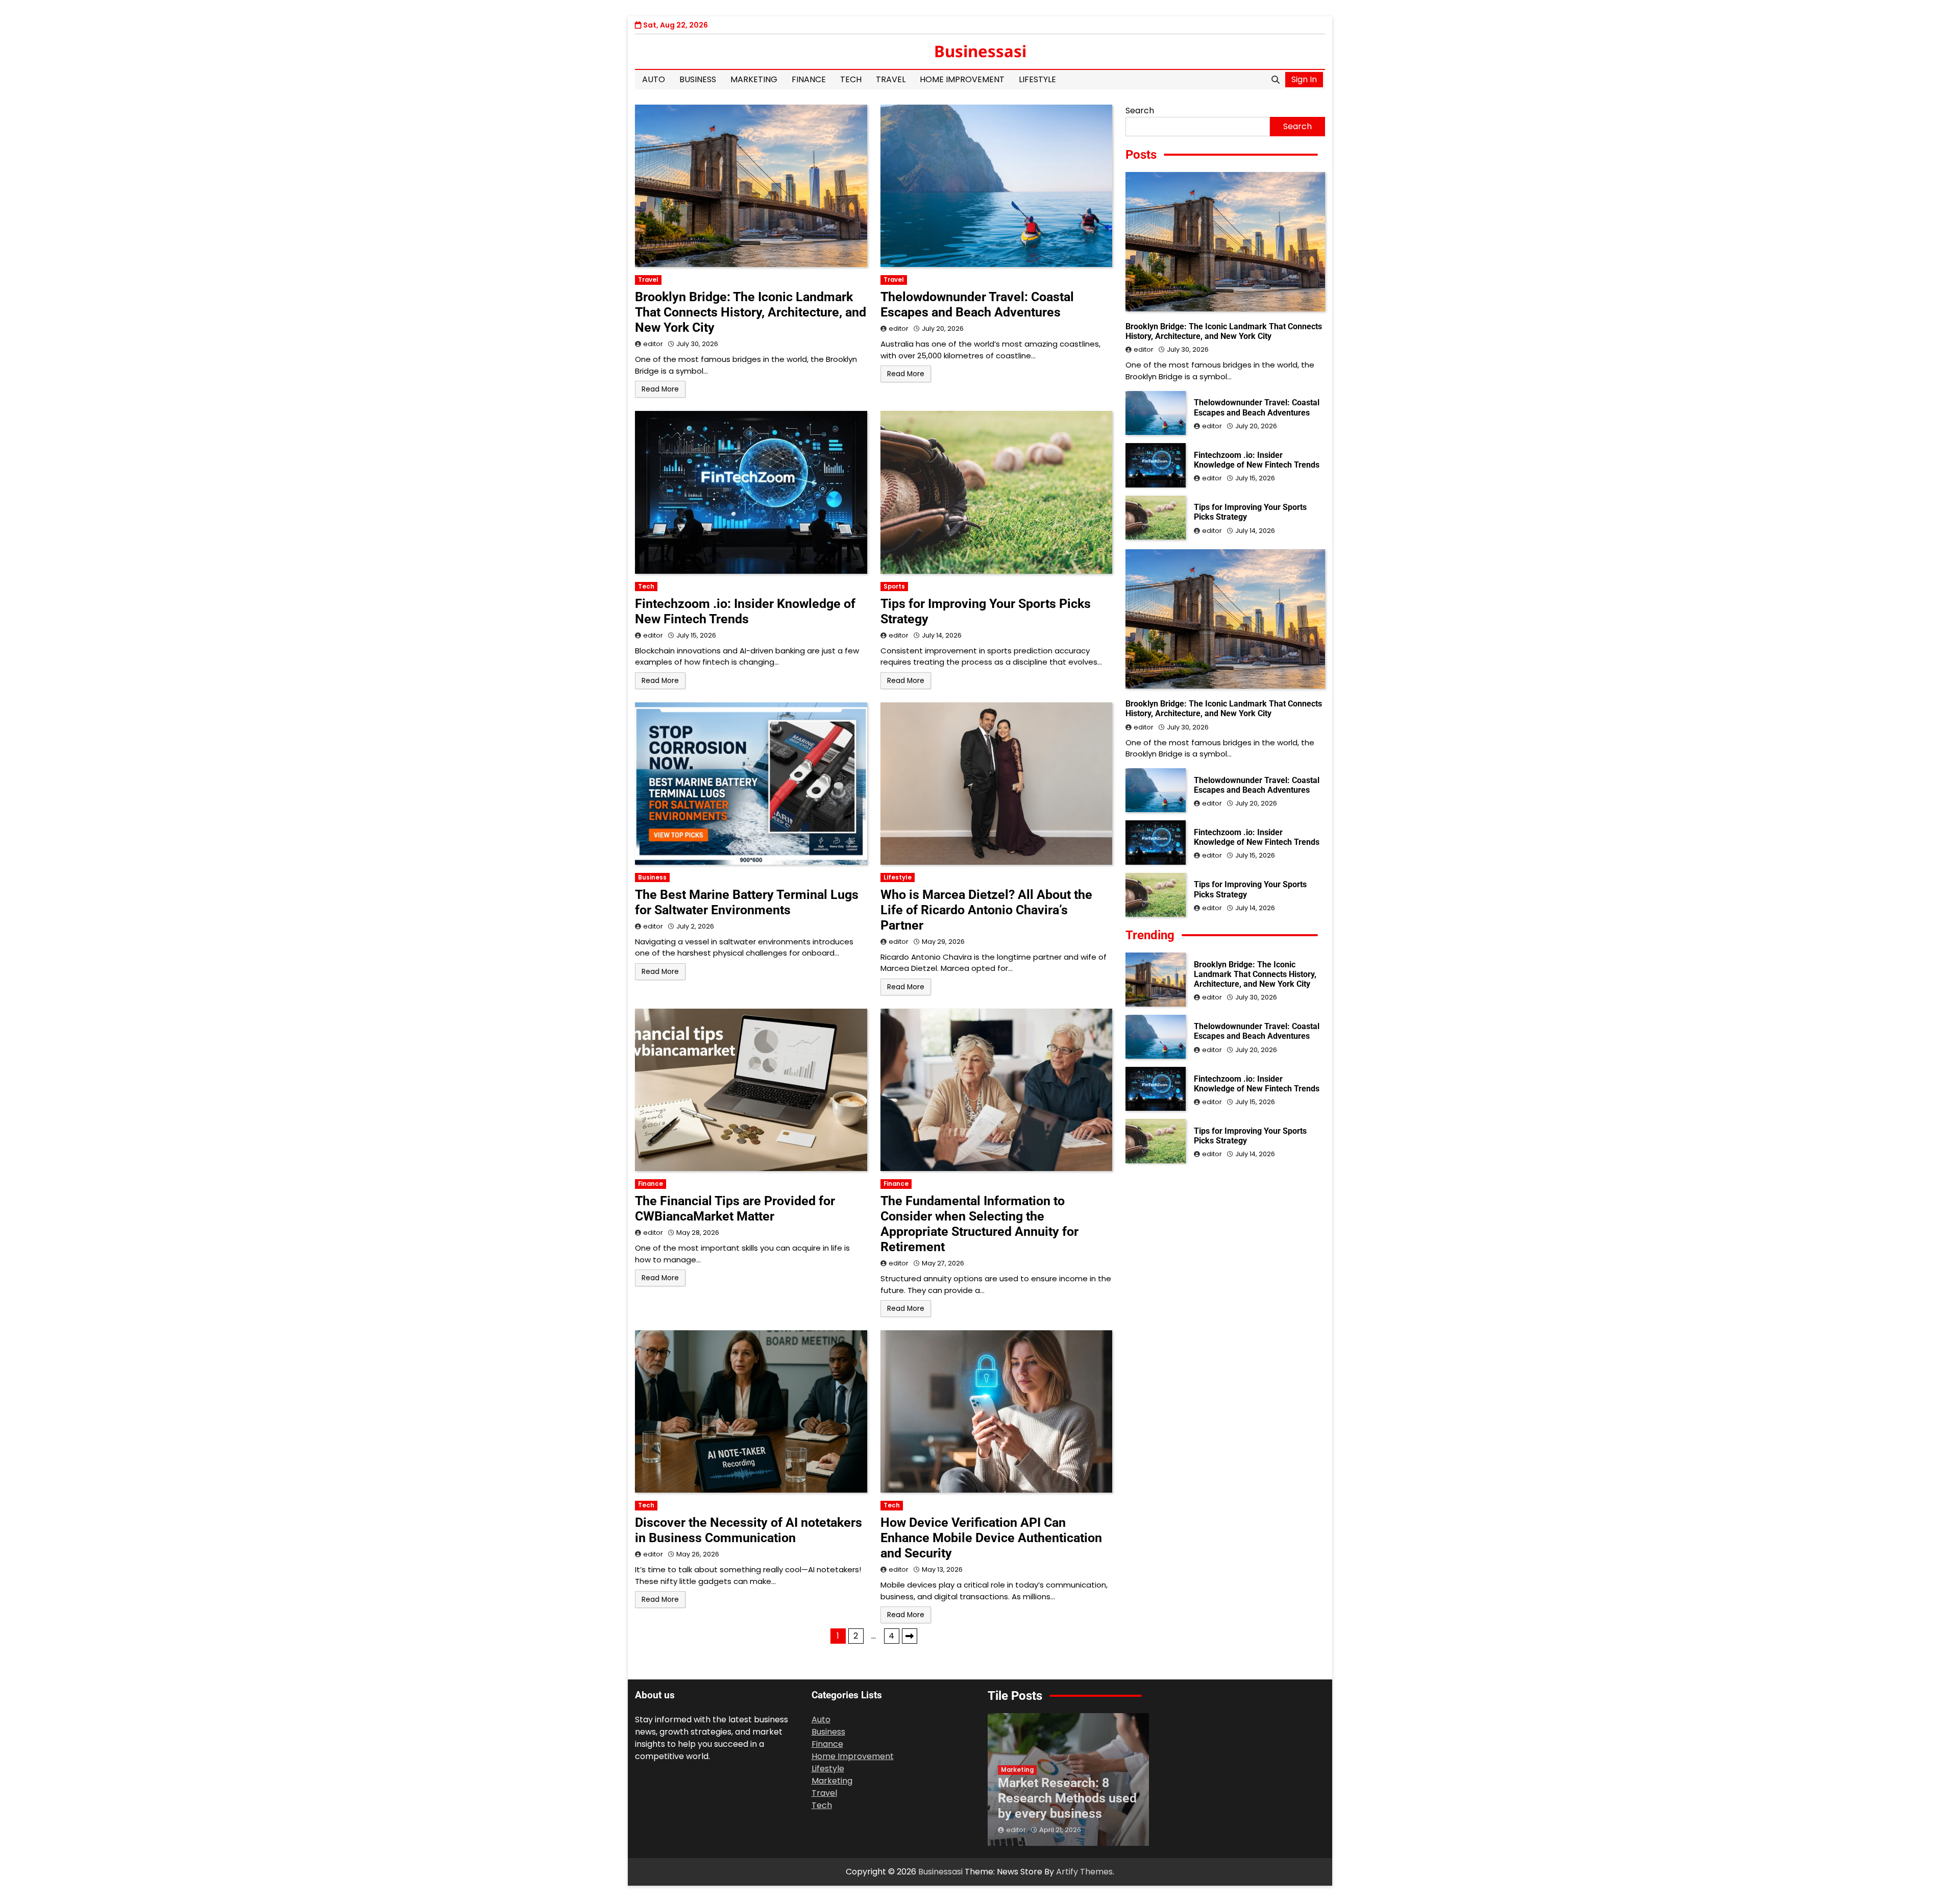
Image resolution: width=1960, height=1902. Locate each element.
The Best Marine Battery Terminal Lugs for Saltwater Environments (747, 902)
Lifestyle (1037, 79)
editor (653, 344)
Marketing (754, 79)
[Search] (1276, 80)
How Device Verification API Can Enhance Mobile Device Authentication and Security (991, 1538)
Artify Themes (1084, 1872)
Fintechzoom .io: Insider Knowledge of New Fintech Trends (745, 611)
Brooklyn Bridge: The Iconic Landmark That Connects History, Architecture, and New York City (751, 312)
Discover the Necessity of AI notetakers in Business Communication (749, 1530)
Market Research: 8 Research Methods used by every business (1067, 1798)
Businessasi (980, 51)
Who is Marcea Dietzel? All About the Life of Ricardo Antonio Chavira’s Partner (986, 910)
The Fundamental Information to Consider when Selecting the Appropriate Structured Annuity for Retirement (979, 1224)
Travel (891, 79)
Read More (660, 389)
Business (698, 79)
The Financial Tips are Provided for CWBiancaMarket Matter (735, 1209)
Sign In (1304, 79)
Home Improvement (962, 79)
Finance (809, 79)
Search (1140, 111)
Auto (654, 79)
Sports (894, 587)
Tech (851, 79)
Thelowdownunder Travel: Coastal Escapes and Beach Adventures (977, 304)
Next (910, 1636)
